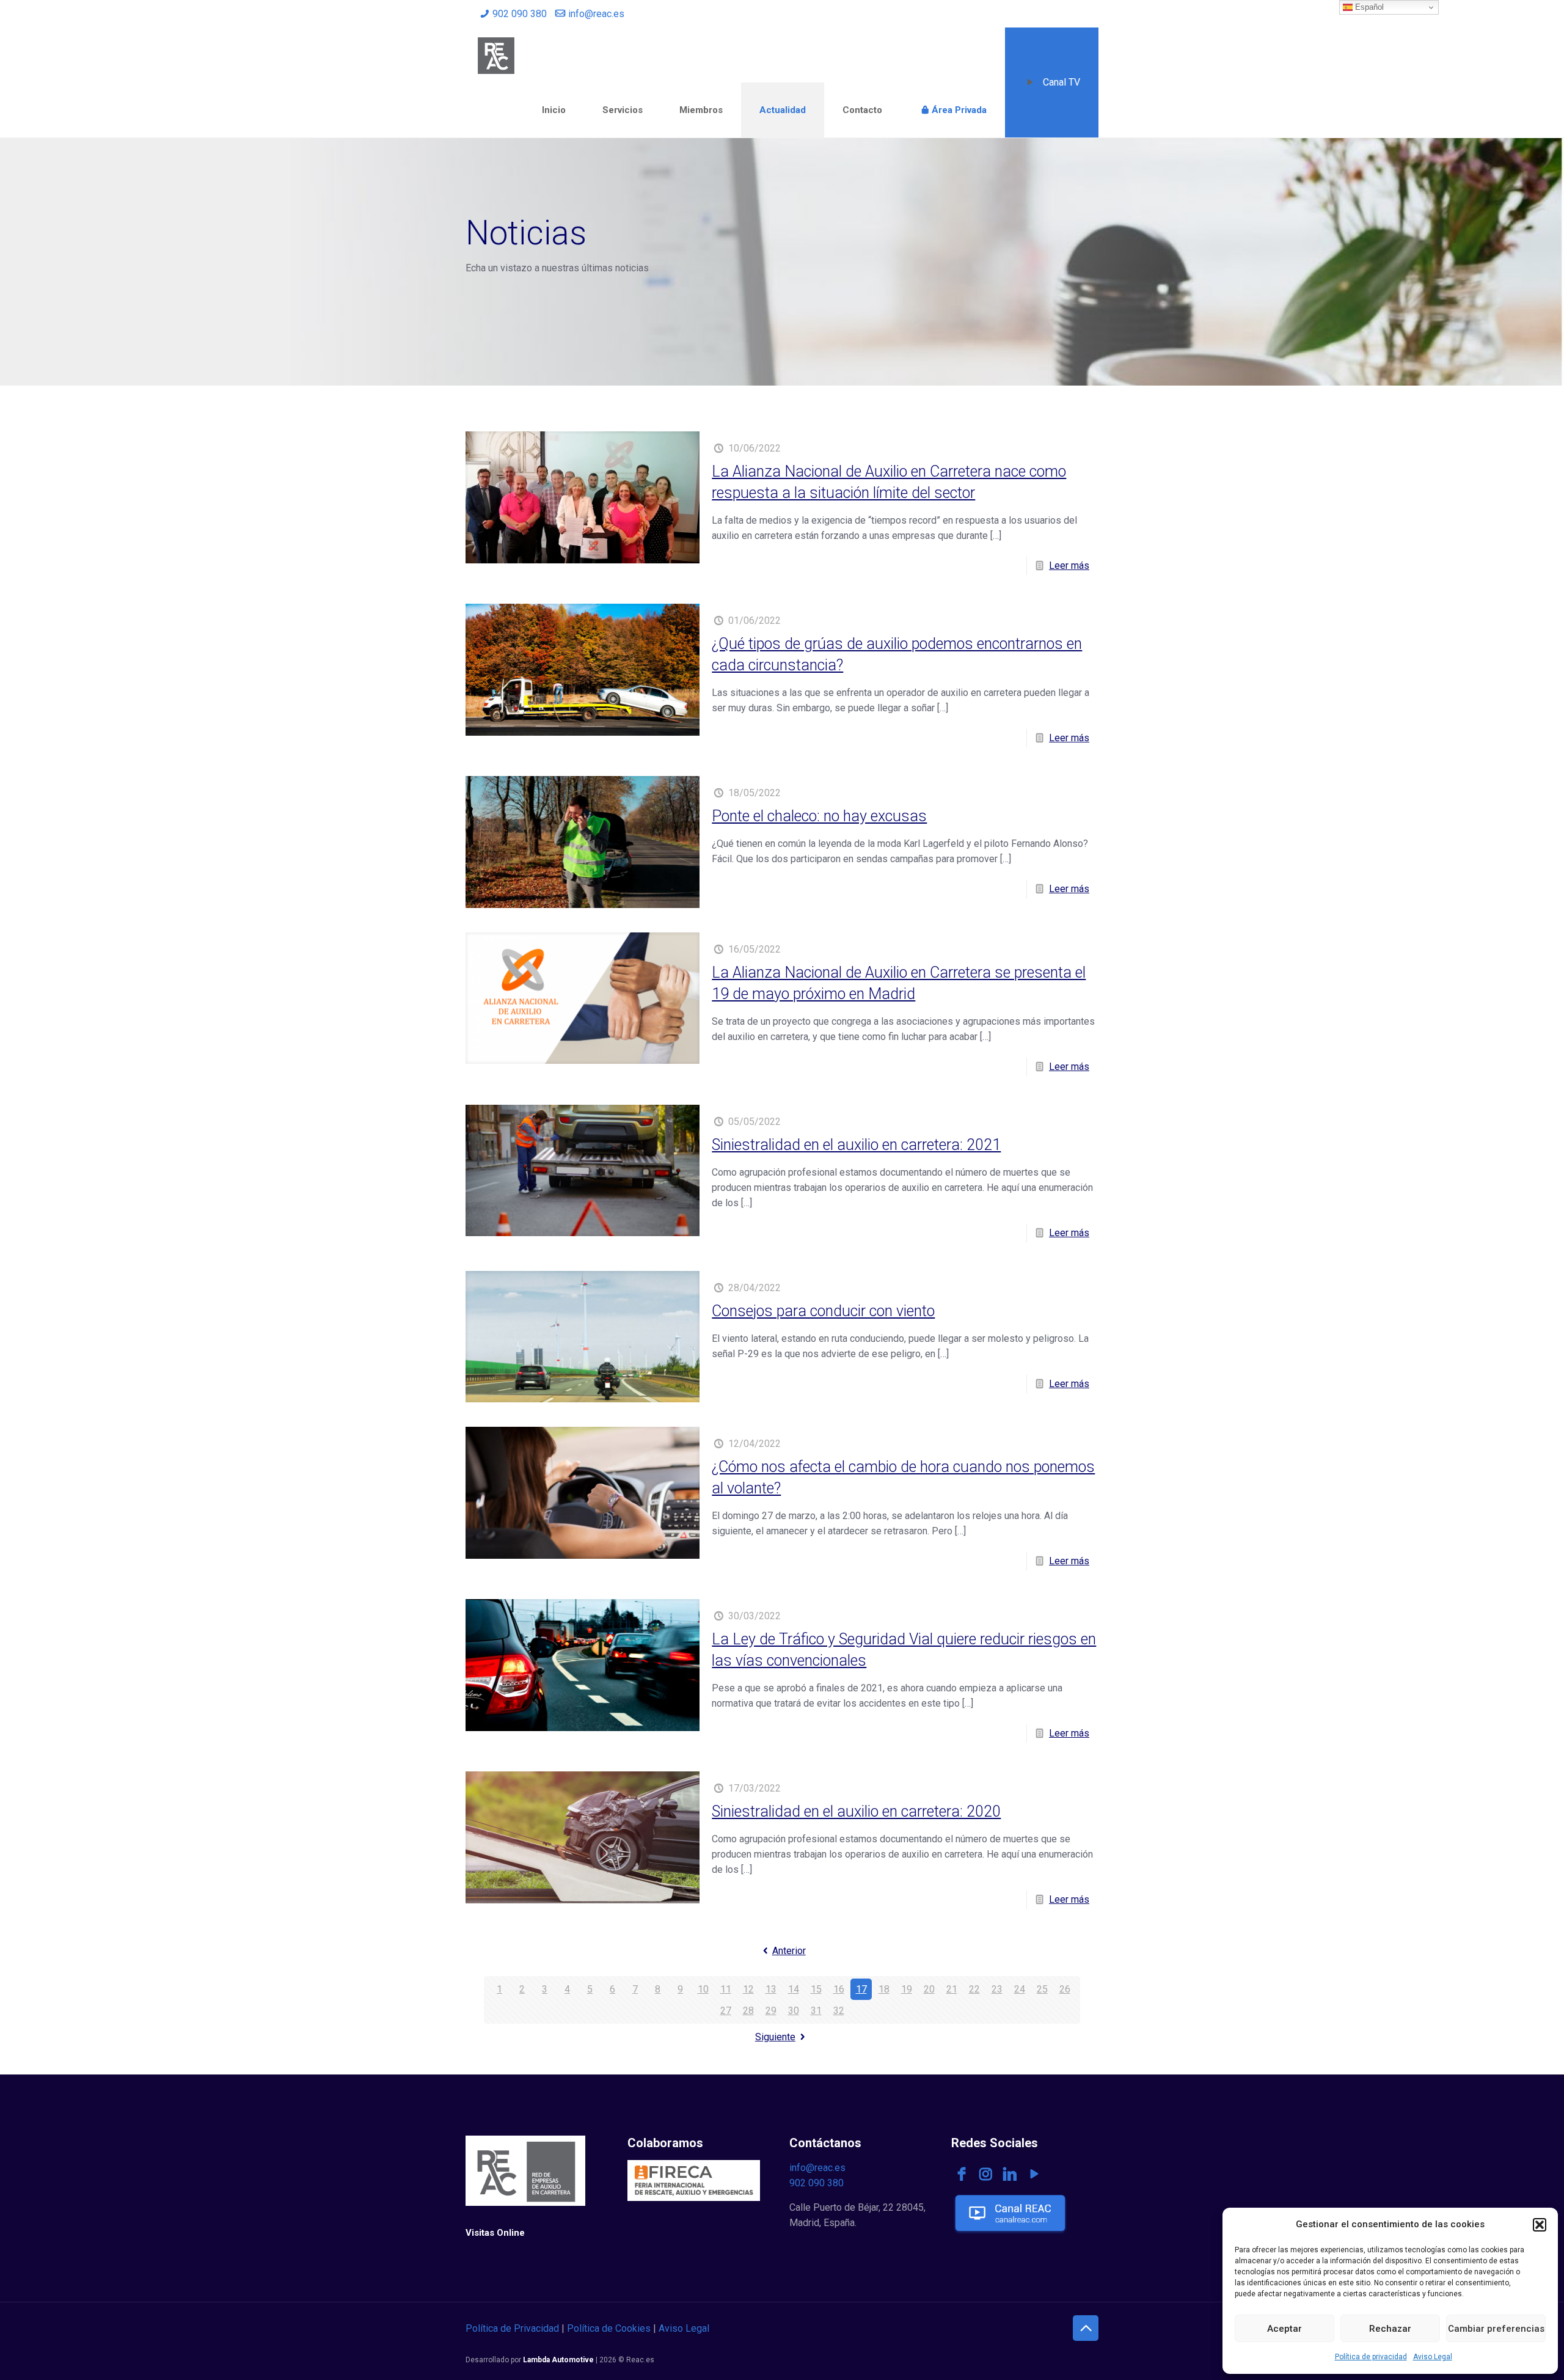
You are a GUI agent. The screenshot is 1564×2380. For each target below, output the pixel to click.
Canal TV (1062, 82)
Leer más (1069, 566)
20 (929, 1989)
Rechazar (1390, 2329)
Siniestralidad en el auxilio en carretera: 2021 (856, 1145)
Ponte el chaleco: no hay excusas (819, 816)
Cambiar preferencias (1496, 2329)
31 (816, 2011)
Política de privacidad (1371, 2357)
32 (839, 2011)
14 (794, 1989)
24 (1020, 1989)
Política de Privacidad (512, 2328)
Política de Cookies (609, 2328)
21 (952, 1989)
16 (839, 1989)
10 (703, 1989)
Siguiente (775, 2037)
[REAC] (496, 55)
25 (1042, 1989)
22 (974, 1989)
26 (1065, 1989)
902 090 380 (520, 14)
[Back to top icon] (1086, 2328)
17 (861, 1989)
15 (816, 1989)
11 (726, 1989)
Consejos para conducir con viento (823, 1311)
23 (997, 1989)
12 (748, 1989)
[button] (1540, 2225)
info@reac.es (596, 14)
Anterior (789, 1951)
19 (907, 1989)
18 (884, 1989)
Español (1368, 7)
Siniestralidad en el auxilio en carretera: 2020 (856, 1811)
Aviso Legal (1433, 2357)
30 (794, 2011)
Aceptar (1284, 2329)
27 (726, 2011)
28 (748, 2011)
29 (771, 2011)
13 (771, 1989)
